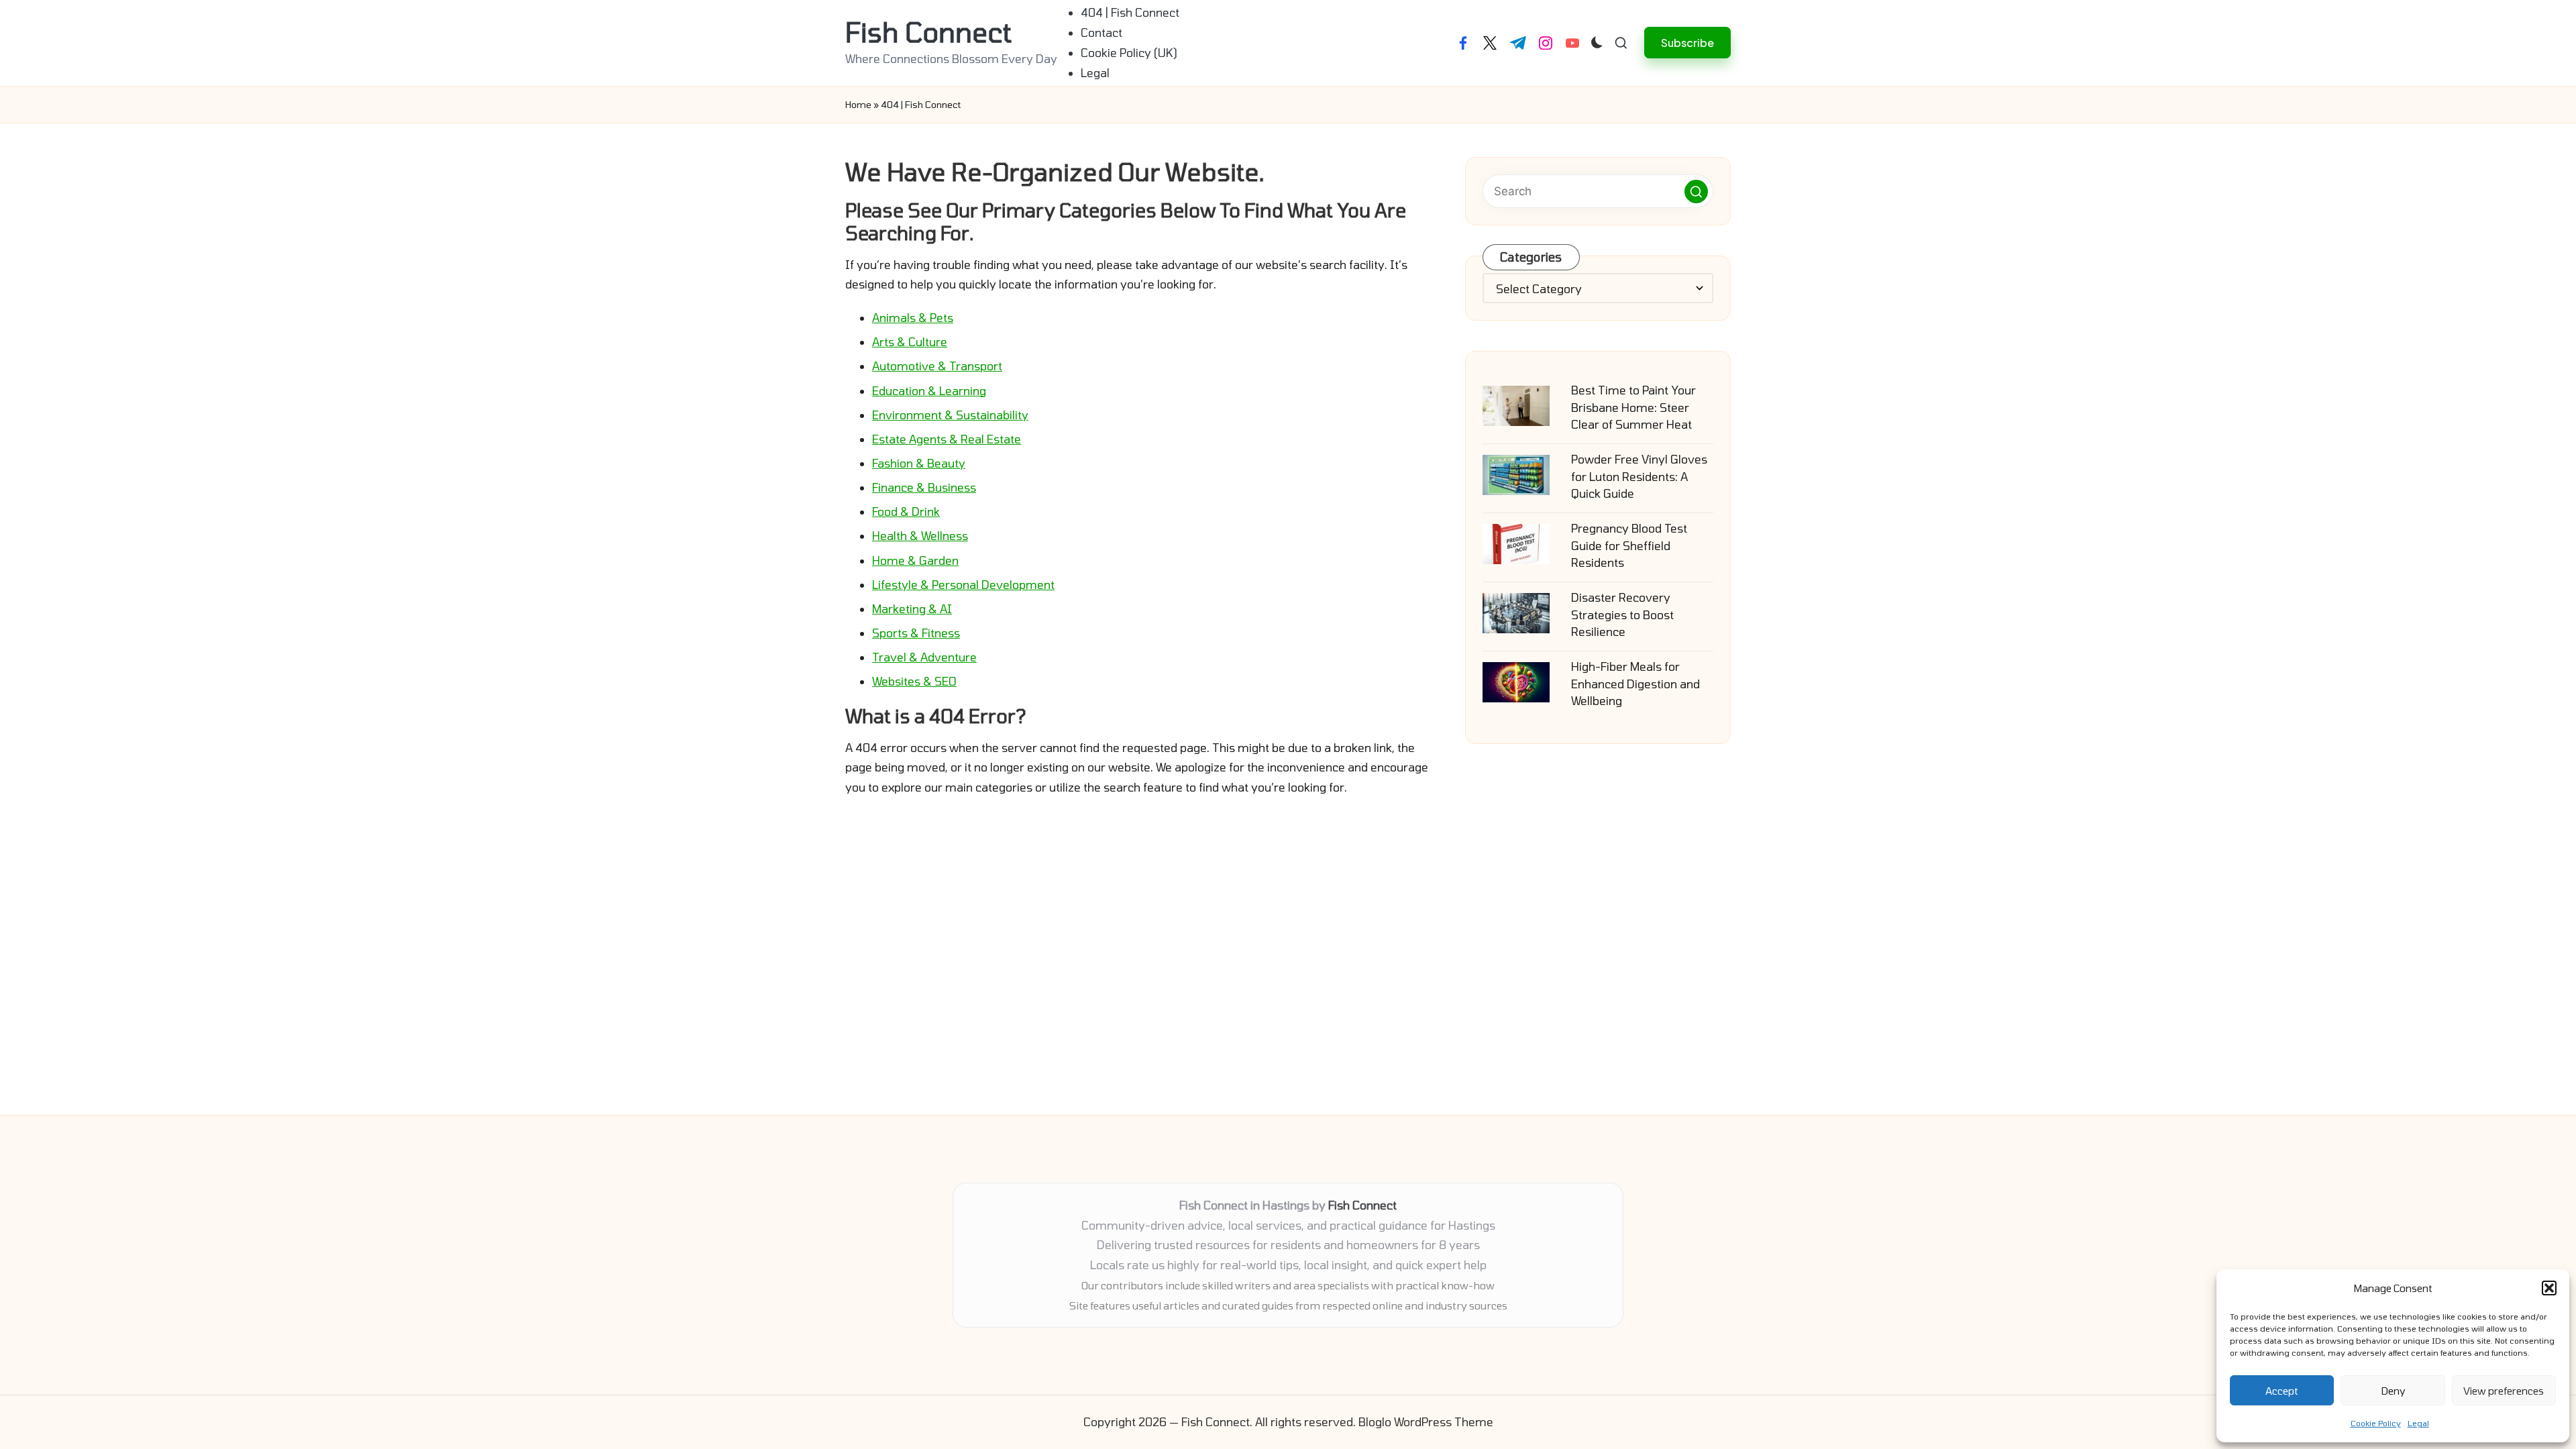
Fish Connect (928, 32)
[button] (2549, 1288)
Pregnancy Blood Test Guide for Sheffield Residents (1629, 545)
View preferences (2504, 1391)
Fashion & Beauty (919, 463)
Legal (2418, 1423)
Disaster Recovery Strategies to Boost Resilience (1622, 614)
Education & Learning (929, 390)
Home (858, 104)
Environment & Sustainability (950, 415)
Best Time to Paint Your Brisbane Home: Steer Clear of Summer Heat (1633, 407)
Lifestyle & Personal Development (963, 584)
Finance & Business (924, 487)
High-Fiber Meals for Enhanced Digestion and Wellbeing (1635, 683)
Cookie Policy (2376, 1423)
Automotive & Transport (937, 366)
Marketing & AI (912, 608)
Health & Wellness (920, 535)
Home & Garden (915, 560)
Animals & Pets (913, 317)
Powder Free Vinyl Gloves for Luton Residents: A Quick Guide (1639, 476)
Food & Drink (906, 511)
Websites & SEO (914, 681)
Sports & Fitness (916, 633)
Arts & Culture (910, 341)
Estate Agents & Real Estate (947, 439)
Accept (2282, 1391)
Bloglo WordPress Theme (1426, 1421)
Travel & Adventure (924, 657)
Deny (2393, 1391)
